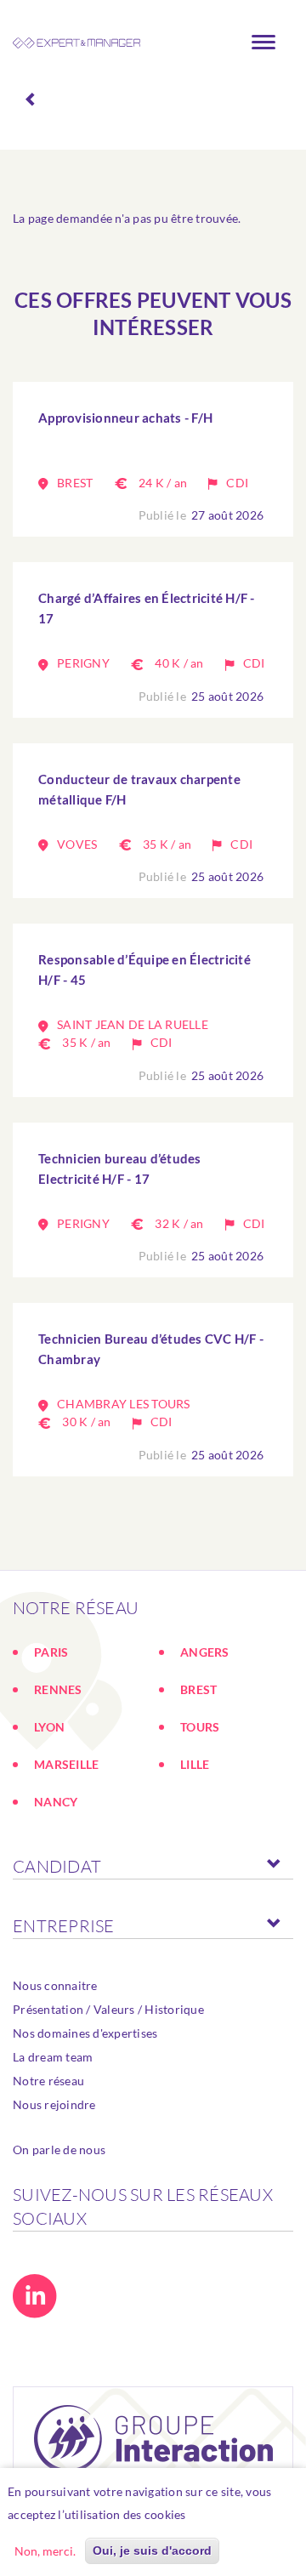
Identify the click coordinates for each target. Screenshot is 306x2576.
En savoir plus (234, 2514)
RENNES (58, 1689)
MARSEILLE (66, 1764)
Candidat (57, 1866)
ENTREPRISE (64, 1926)
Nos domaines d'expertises (85, 2033)
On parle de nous (59, 2150)
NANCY (56, 1802)
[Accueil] (76, 43)
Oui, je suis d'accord (152, 2550)
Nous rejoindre (54, 2104)
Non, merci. (45, 2551)
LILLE (195, 1764)
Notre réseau (48, 2081)
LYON (49, 1727)
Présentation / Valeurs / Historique (108, 2009)
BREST (198, 1689)
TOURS (200, 1727)
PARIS (51, 1652)
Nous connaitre (55, 1985)
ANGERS (205, 1652)
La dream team (53, 2057)
